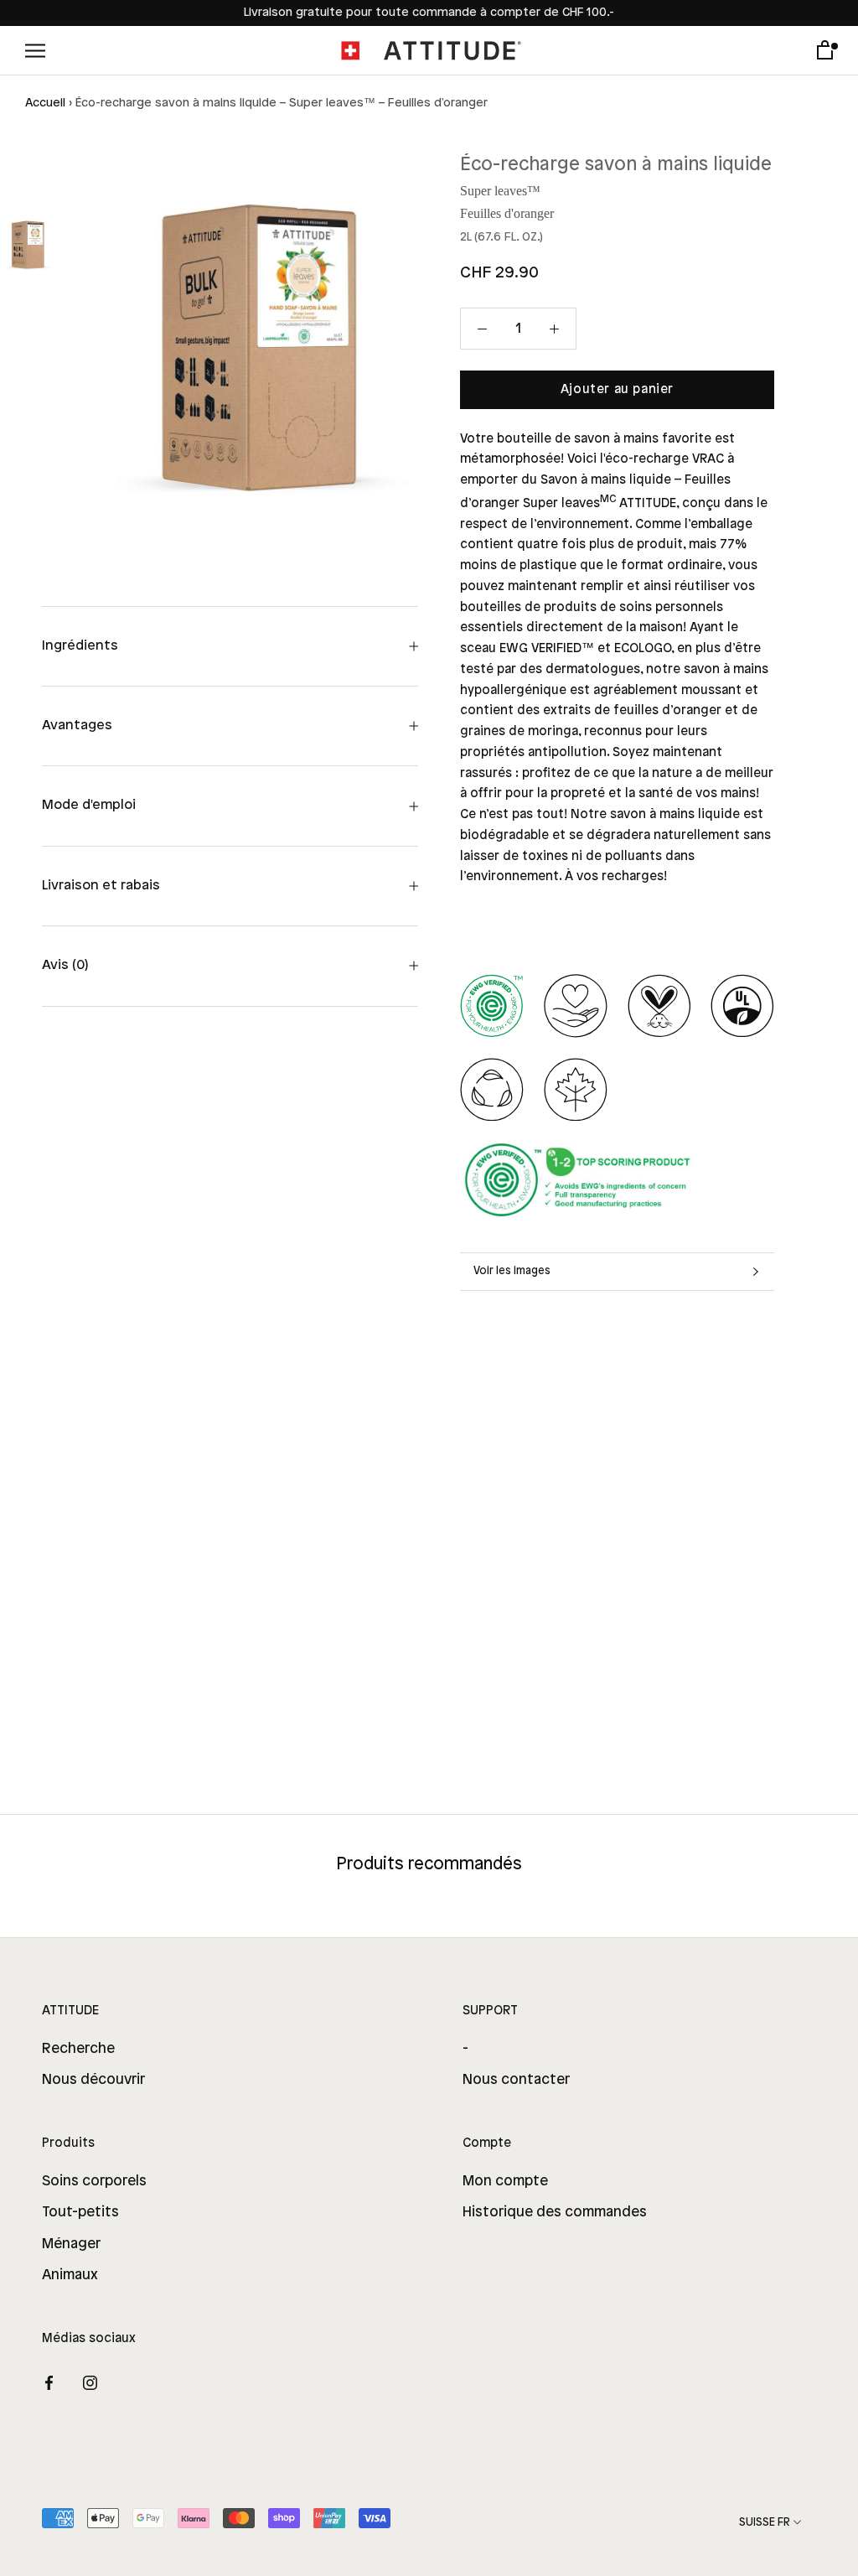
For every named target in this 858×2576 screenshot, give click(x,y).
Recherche (78, 2049)
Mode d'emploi (89, 805)
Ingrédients (80, 646)
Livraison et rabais (101, 886)
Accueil (45, 104)
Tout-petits (80, 2212)
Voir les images (512, 1271)
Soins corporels (94, 2181)
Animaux (70, 2275)
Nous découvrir (93, 2080)
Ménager (71, 2244)
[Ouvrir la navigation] (35, 51)
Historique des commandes (555, 2212)
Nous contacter (516, 2080)
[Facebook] (49, 2382)
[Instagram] (90, 2382)
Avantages (77, 726)
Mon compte (505, 2181)
